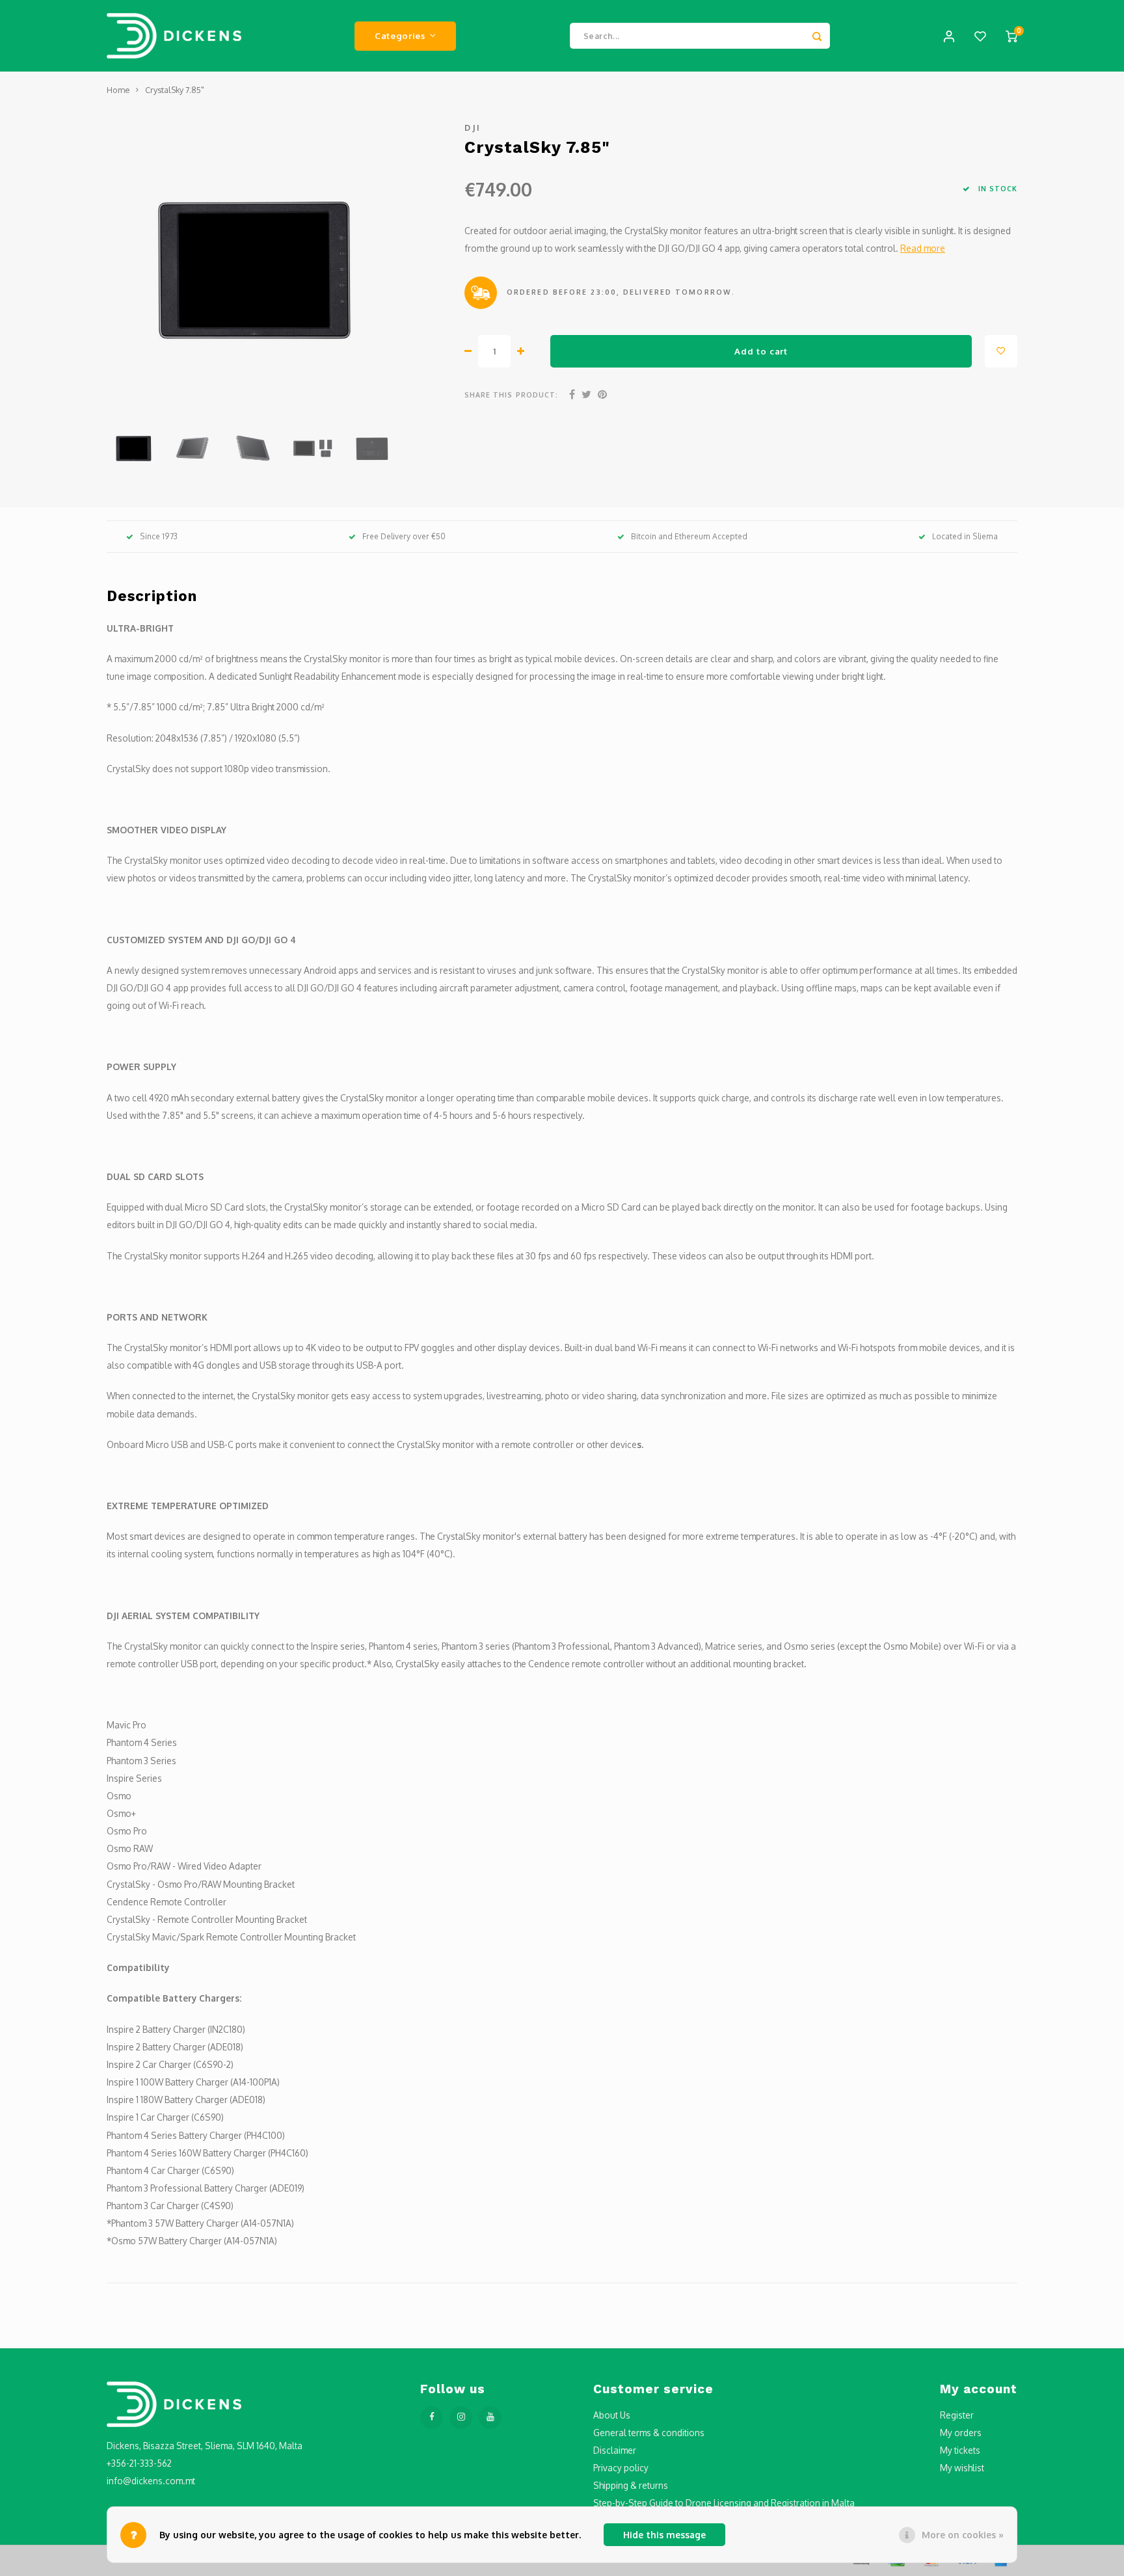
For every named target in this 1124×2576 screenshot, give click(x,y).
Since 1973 (159, 536)
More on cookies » (963, 2535)
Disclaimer (615, 2450)
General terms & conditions (649, 2433)
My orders (961, 2433)
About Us (612, 2415)
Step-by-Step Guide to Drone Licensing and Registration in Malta (724, 2503)
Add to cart (761, 351)
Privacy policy (621, 2468)
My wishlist (962, 2468)
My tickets (960, 2450)
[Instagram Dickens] (461, 2418)
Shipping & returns (631, 2485)
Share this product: (511, 395)
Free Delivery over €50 (404, 536)
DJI (473, 127)
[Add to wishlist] (1001, 351)
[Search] (817, 36)
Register (957, 2415)
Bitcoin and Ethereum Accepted (689, 536)
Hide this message (664, 2535)
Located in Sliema (965, 536)
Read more (923, 248)
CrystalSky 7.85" (175, 90)
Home (118, 90)
